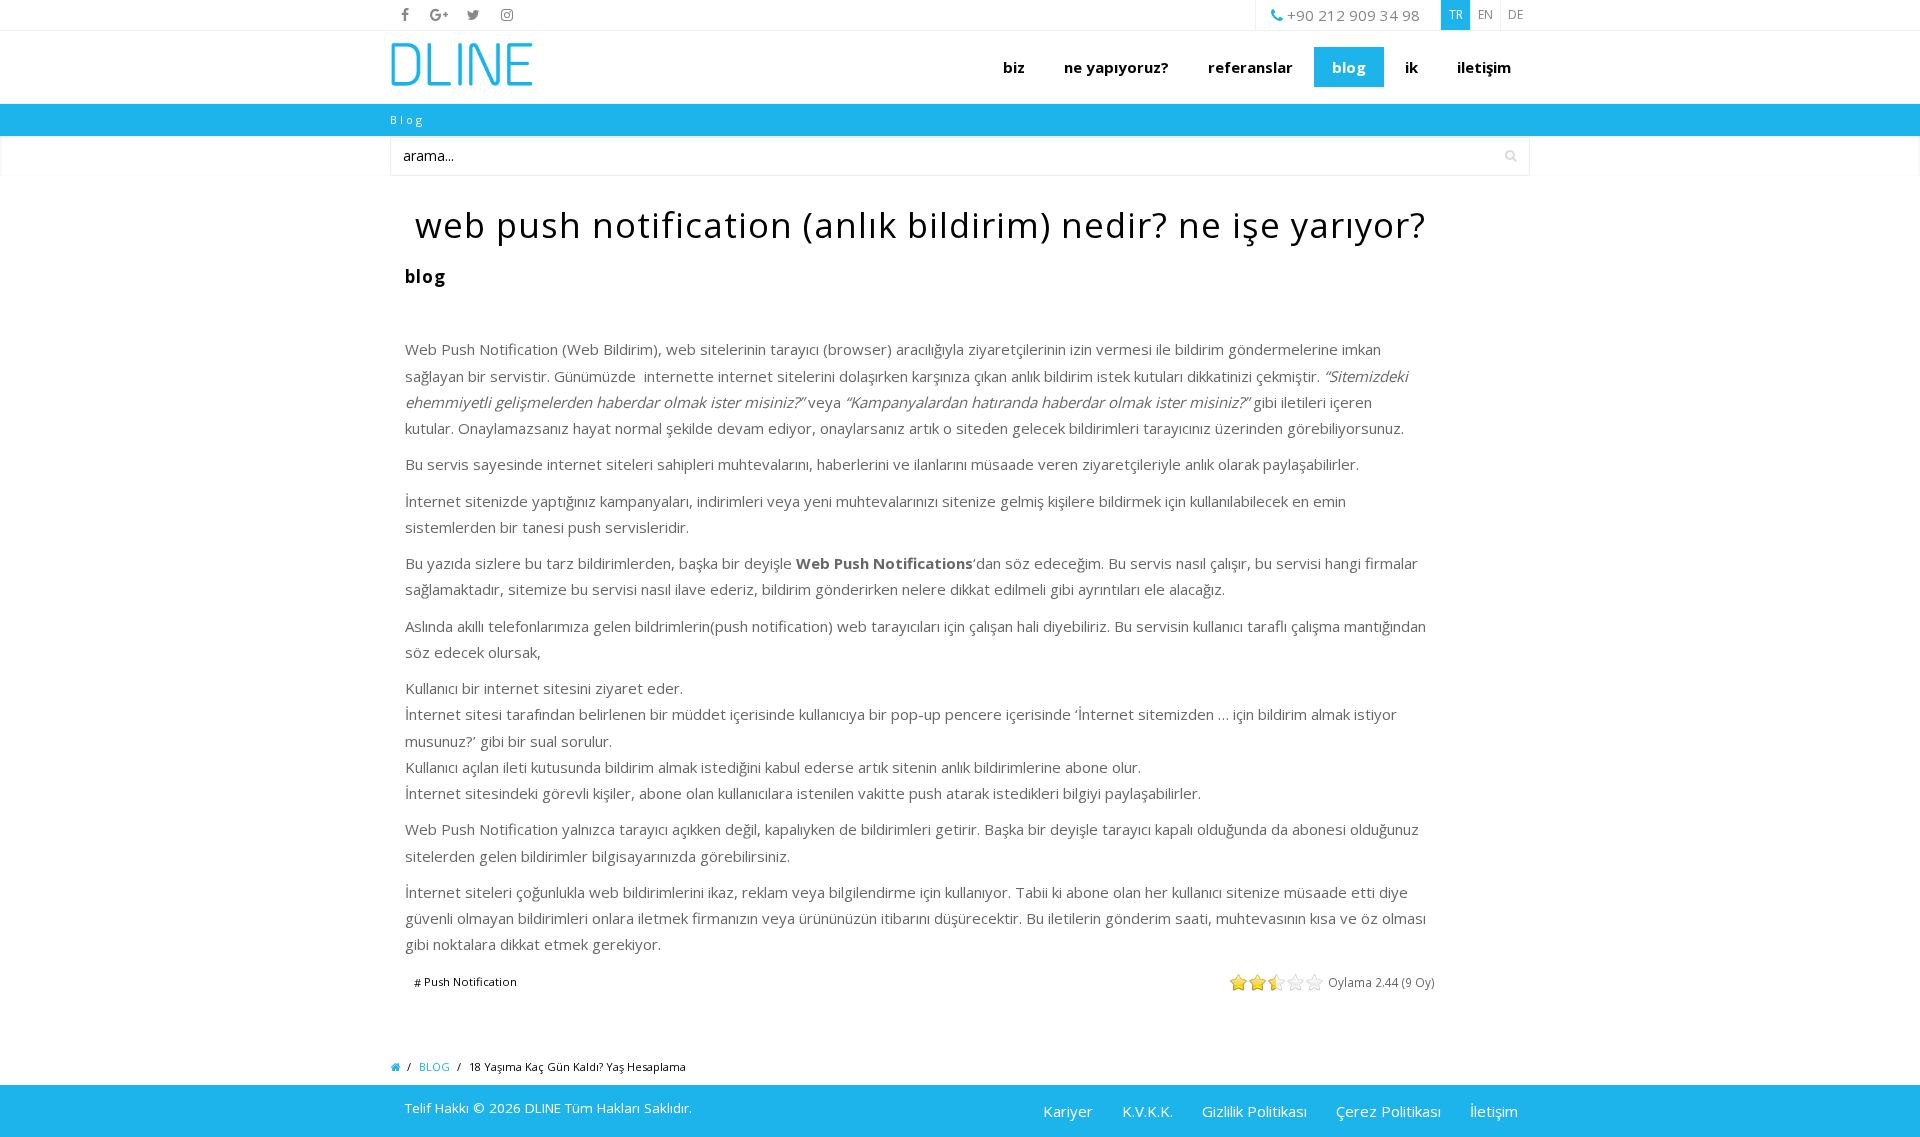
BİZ (1014, 67)
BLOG (1349, 67)
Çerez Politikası (1388, 1111)
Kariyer (1068, 1111)
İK (1411, 67)
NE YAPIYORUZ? (1116, 67)
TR (1456, 14)
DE (1515, 14)
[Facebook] (405, 15)
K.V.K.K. (1147, 1111)
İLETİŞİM (1484, 67)
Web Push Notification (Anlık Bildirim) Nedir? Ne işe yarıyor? (920, 224)
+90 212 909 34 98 (1353, 15)
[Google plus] (439, 15)
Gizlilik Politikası (1254, 1111)
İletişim (1494, 1111)
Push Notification (469, 982)
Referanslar (1250, 67)
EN (1485, 14)
